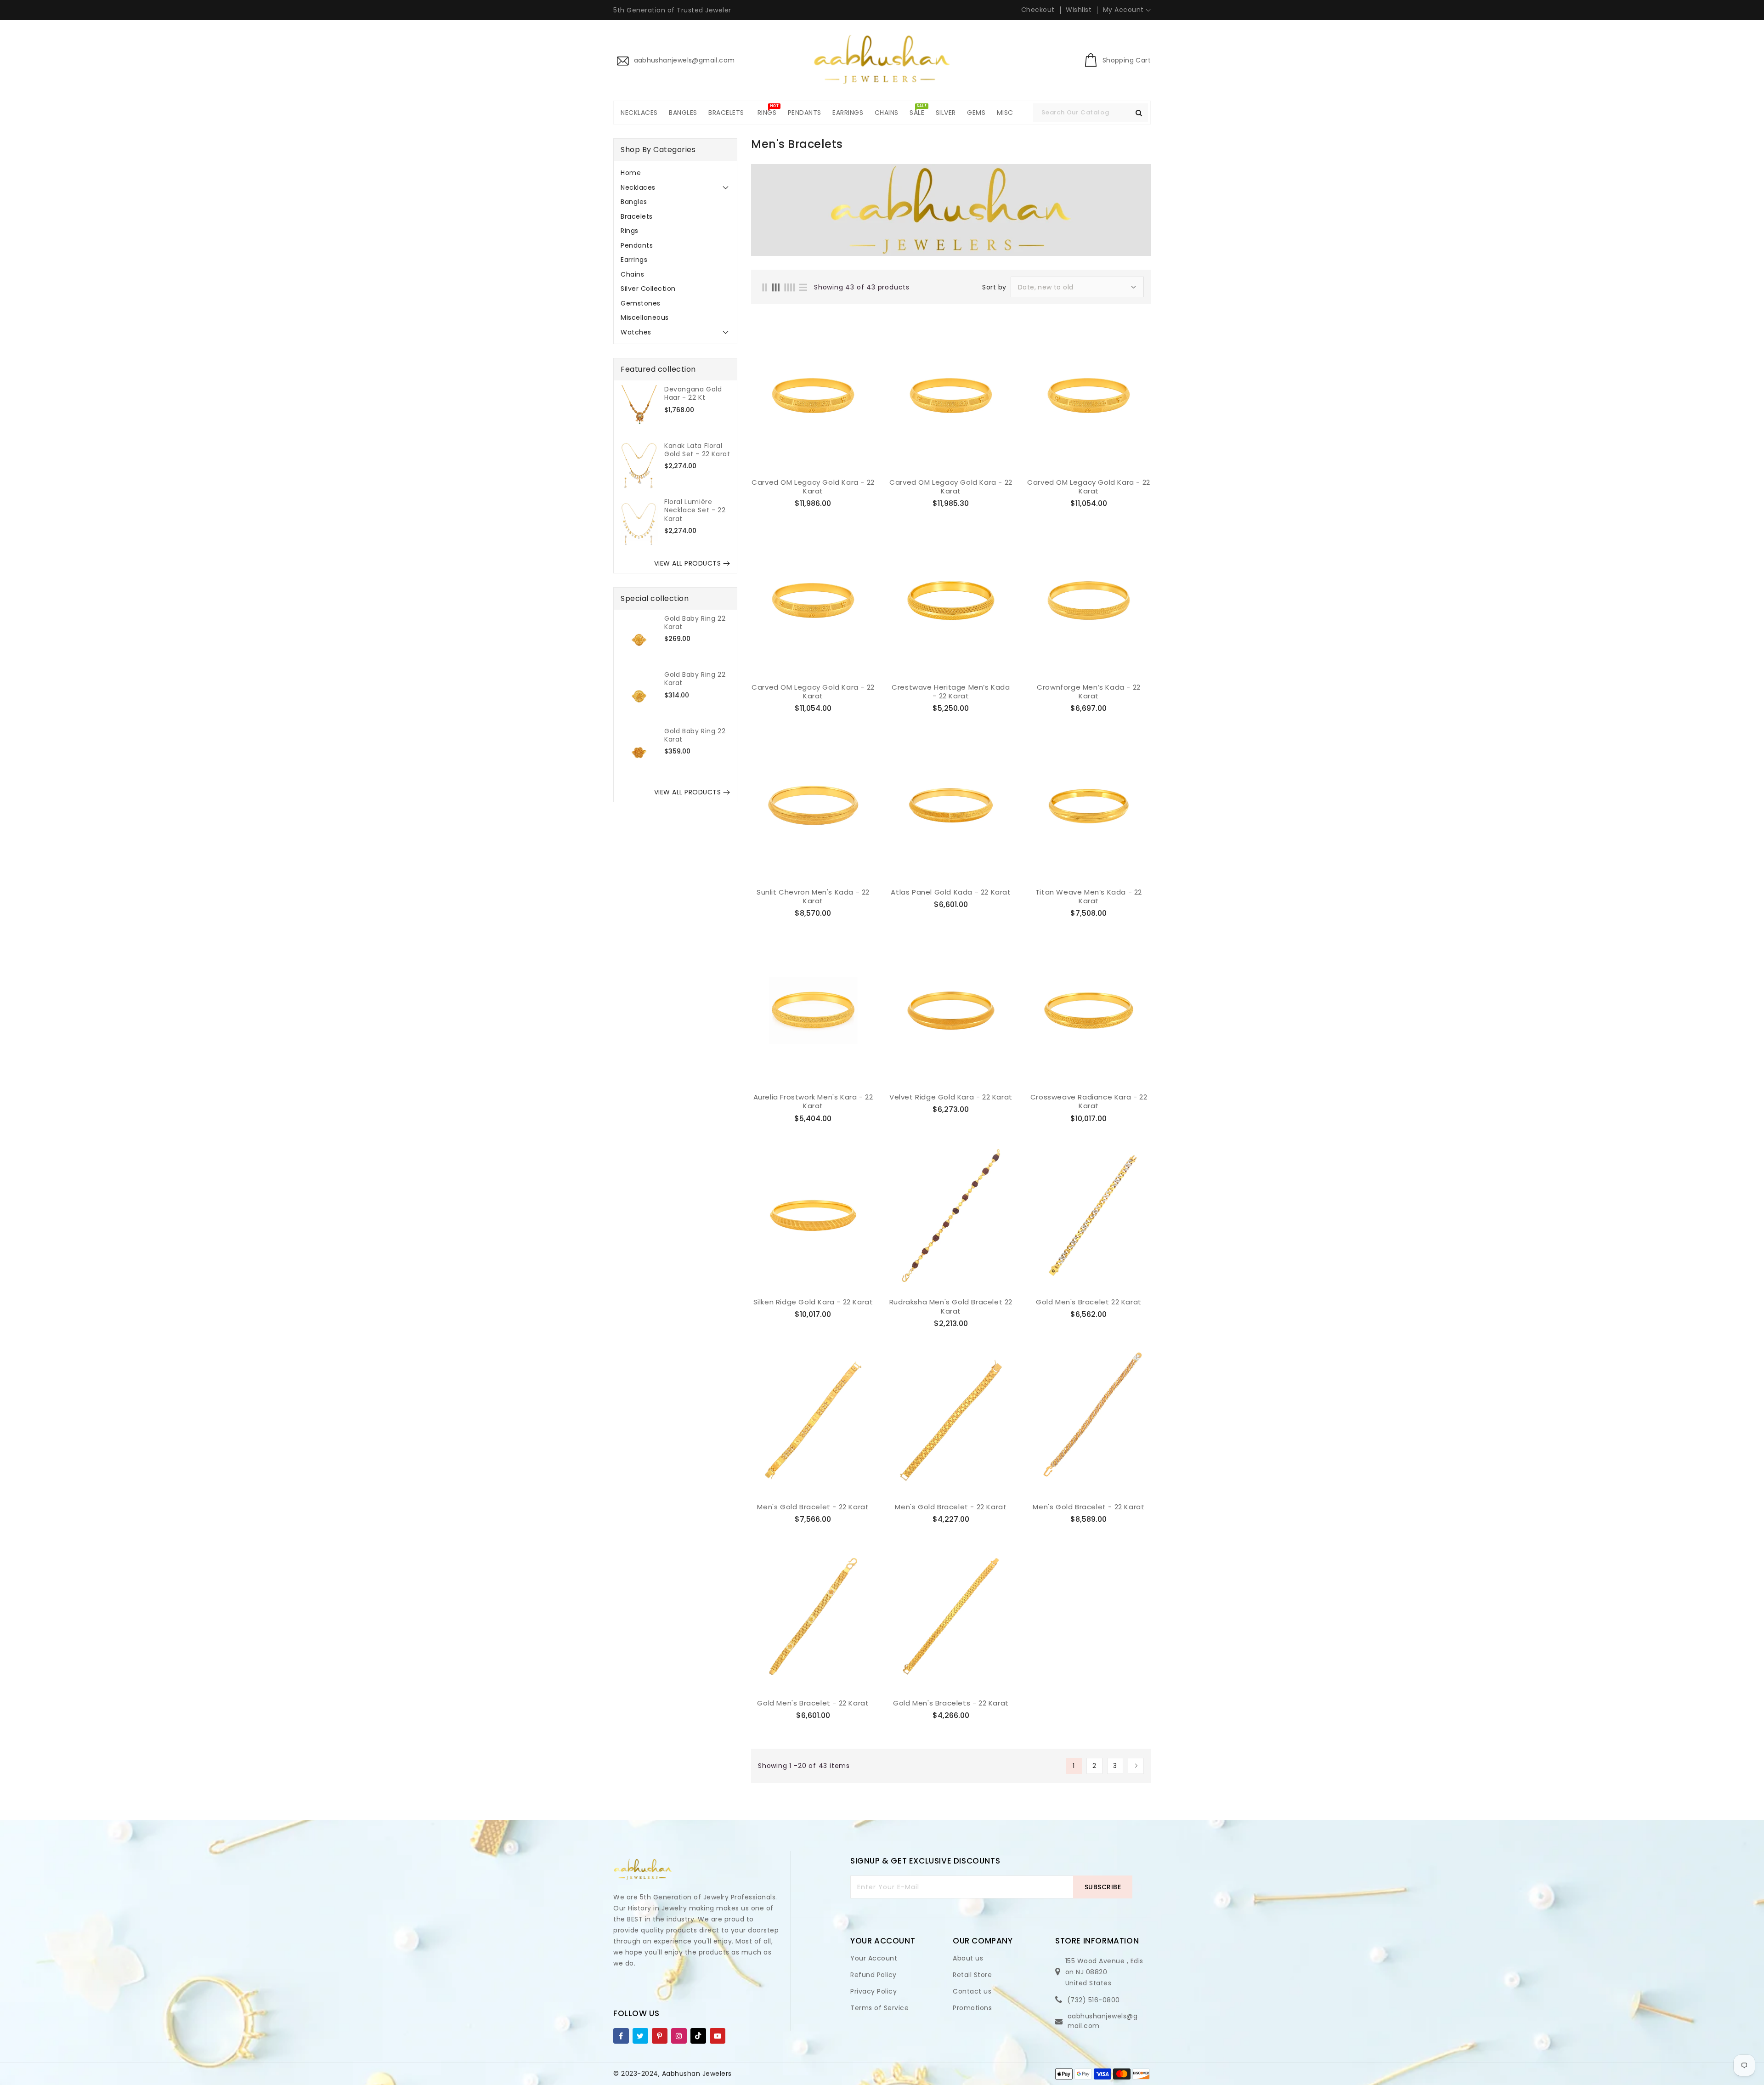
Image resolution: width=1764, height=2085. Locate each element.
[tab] (675, 173)
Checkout (1038, 10)
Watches (636, 332)
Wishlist (1079, 10)
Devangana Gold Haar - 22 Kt (693, 393)
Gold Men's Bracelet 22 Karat (1089, 1302)
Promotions (972, 2008)
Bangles (634, 202)
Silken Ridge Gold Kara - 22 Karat (813, 1302)
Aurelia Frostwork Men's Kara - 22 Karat (813, 1102)
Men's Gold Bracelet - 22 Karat (813, 1507)
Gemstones (641, 303)
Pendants (637, 245)
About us (968, 1958)
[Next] (1136, 1766)
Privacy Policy (874, 1991)
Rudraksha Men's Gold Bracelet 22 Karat (951, 1306)
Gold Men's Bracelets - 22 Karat (951, 1703)
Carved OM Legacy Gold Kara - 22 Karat (813, 487)
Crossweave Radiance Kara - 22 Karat (1089, 1102)
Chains (632, 274)
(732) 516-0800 (1094, 2000)
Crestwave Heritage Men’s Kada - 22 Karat (951, 692)
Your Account (874, 1958)
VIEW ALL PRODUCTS (688, 563)
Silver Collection (648, 289)
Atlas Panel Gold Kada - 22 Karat (951, 892)
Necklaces (638, 187)
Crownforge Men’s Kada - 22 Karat (1089, 692)
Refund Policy (874, 1975)
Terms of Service (879, 2008)
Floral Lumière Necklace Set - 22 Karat (695, 510)
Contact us (972, 1991)
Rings (630, 231)
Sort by (994, 287)
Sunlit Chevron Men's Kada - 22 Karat (813, 897)
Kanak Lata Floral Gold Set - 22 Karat (697, 450)
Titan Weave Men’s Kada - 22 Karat (1089, 897)
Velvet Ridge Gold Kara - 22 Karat (951, 1097)
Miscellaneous (645, 317)
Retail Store (972, 1975)
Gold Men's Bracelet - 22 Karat (813, 1703)
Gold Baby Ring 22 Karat (695, 623)
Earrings (634, 260)
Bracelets (637, 216)
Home (631, 173)
